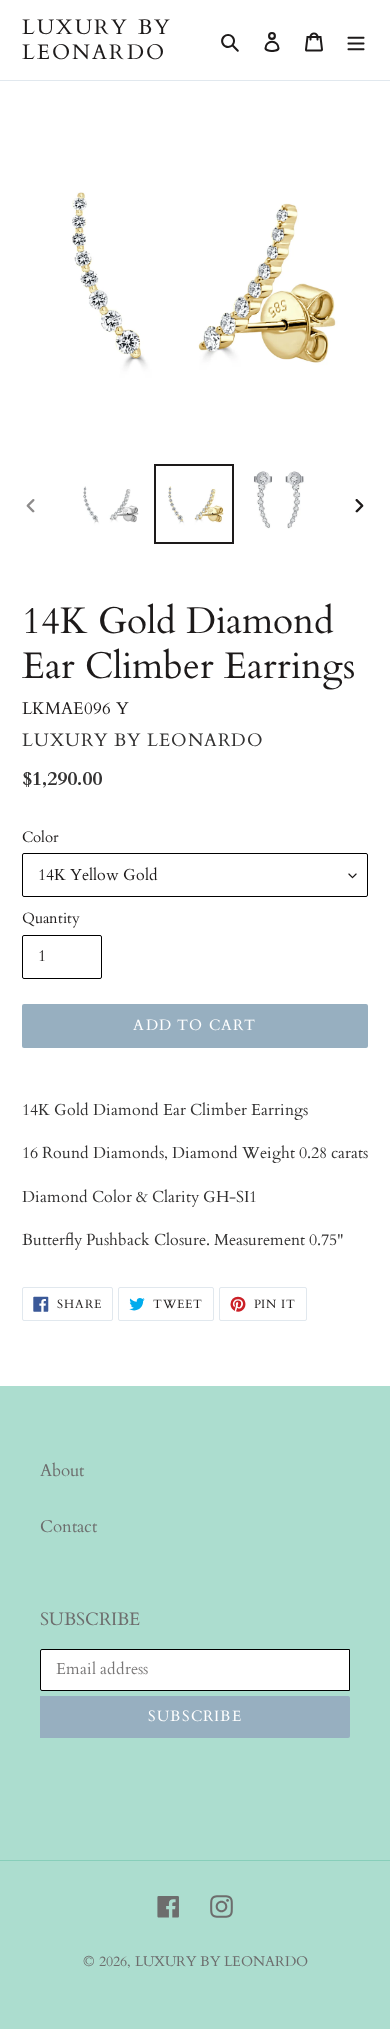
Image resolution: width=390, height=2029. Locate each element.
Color (40, 837)
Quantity (51, 918)
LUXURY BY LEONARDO (97, 40)
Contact (68, 1526)
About (62, 1470)
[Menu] (356, 40)
